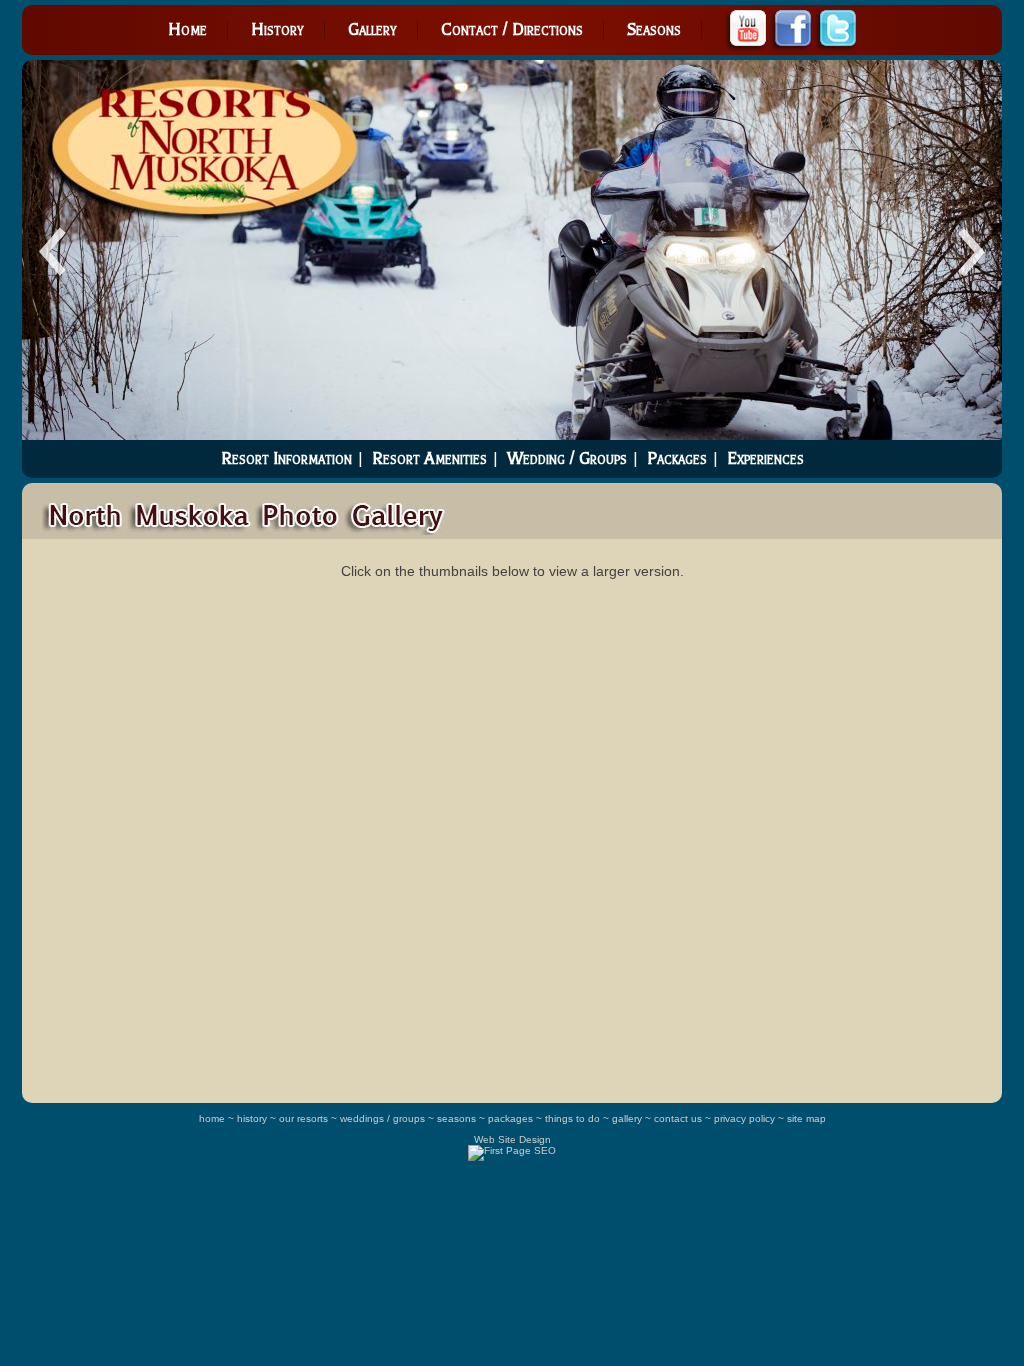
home (212, 1118)
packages (510, 1118)
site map (806, 1118)
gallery (627, 1118)
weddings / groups (382, 1118)
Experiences (765, 458)
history (252, 1118)
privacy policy (744, 1118)
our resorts (303, 1118)
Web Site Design (512, 1139)
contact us (678, 1118)
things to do (572, 1118)
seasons (456, 1118)
